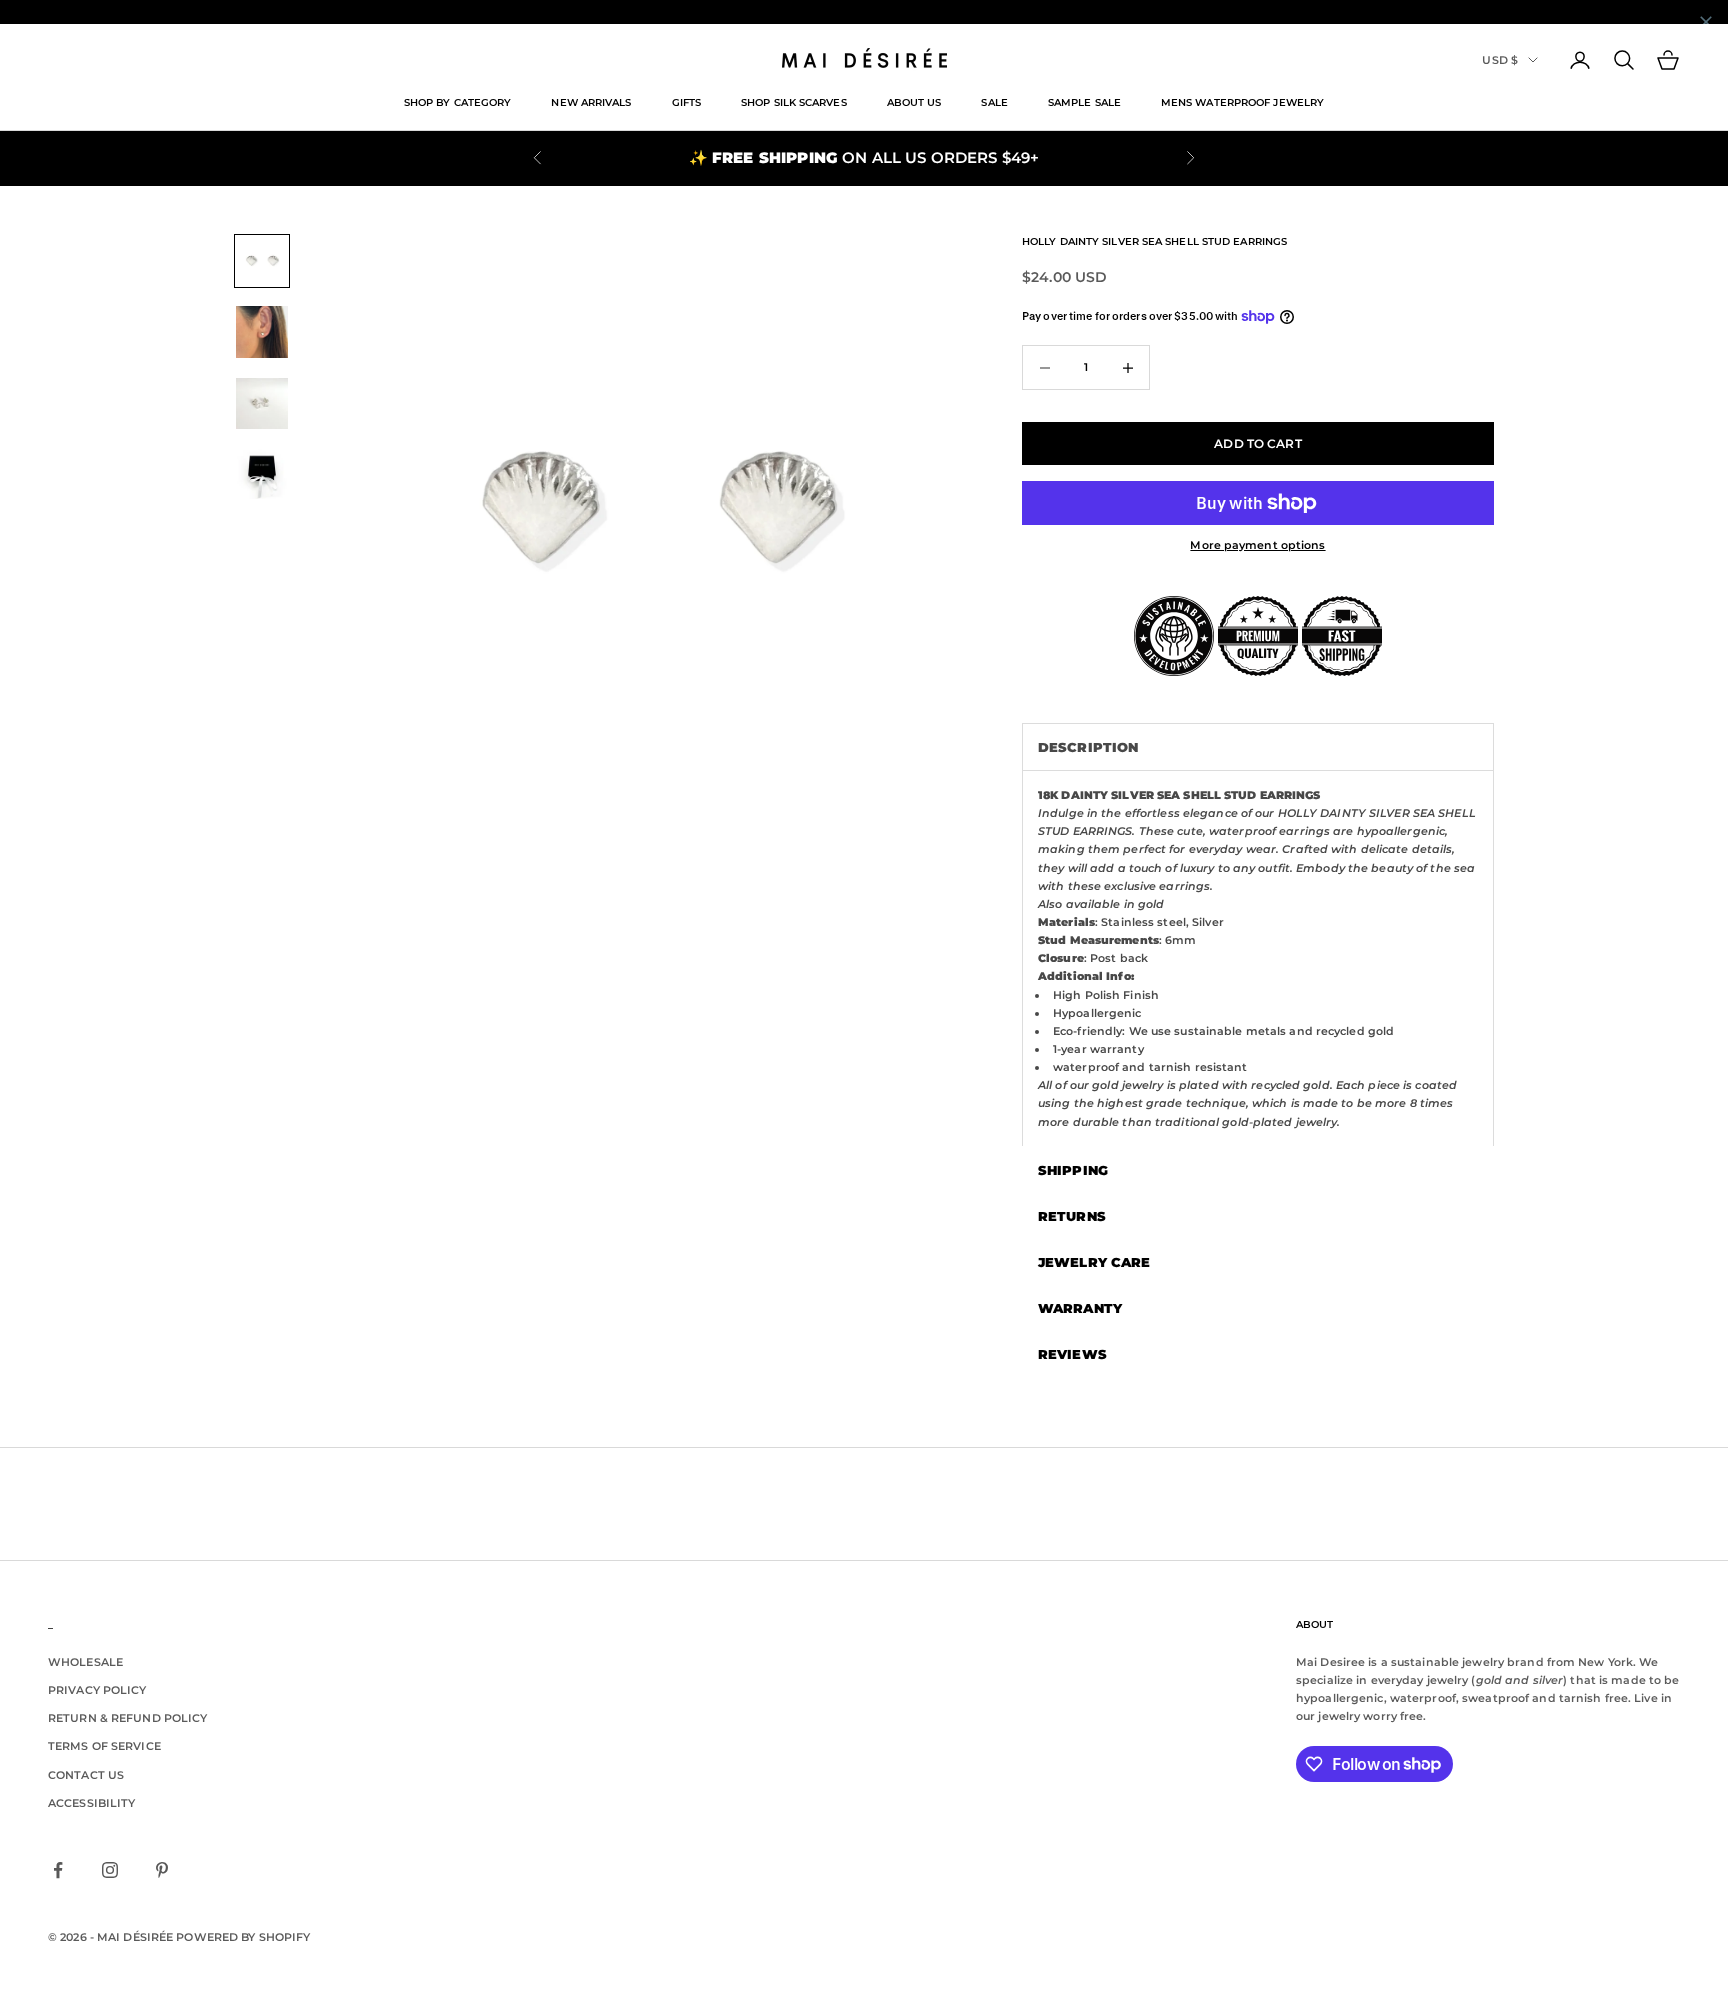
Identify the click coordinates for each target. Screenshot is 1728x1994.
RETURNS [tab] (1072, 1216)
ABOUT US (914, 102)
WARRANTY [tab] (1080, 1308)
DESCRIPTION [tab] (1088, 747)
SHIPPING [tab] (1073, 1170)
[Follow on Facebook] (58, 1870)
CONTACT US (86, 1775)
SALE (994, 102)
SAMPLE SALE (1084, 102)
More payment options (1257, 545)
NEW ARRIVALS (591, 102)
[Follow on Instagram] (110, 1870)
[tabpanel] (1258, 958)
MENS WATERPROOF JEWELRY (1242, 102)
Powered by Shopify (243, 1937)
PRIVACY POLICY (97, 1690)
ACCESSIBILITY (91, 1803)
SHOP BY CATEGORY (458, 102)
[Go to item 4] (262, 474)
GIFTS (686, 102)
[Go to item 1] (262, 261)
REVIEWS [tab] (1072, 1354)
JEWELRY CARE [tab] (1094, 1262)
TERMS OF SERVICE (104, 1746)
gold (1151, 904)
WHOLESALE (85, 1662)
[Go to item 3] (262, 403)
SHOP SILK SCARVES (794, 102)
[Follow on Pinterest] (162, 1870)
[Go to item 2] (262, 332)
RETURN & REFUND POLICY (127, 1718)
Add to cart (1257, 443)
